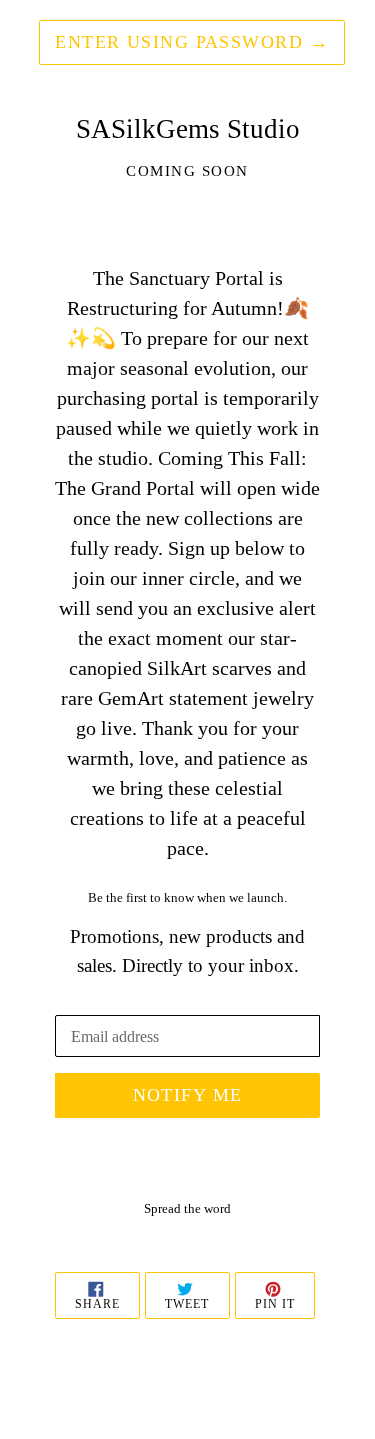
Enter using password (192, 42)
